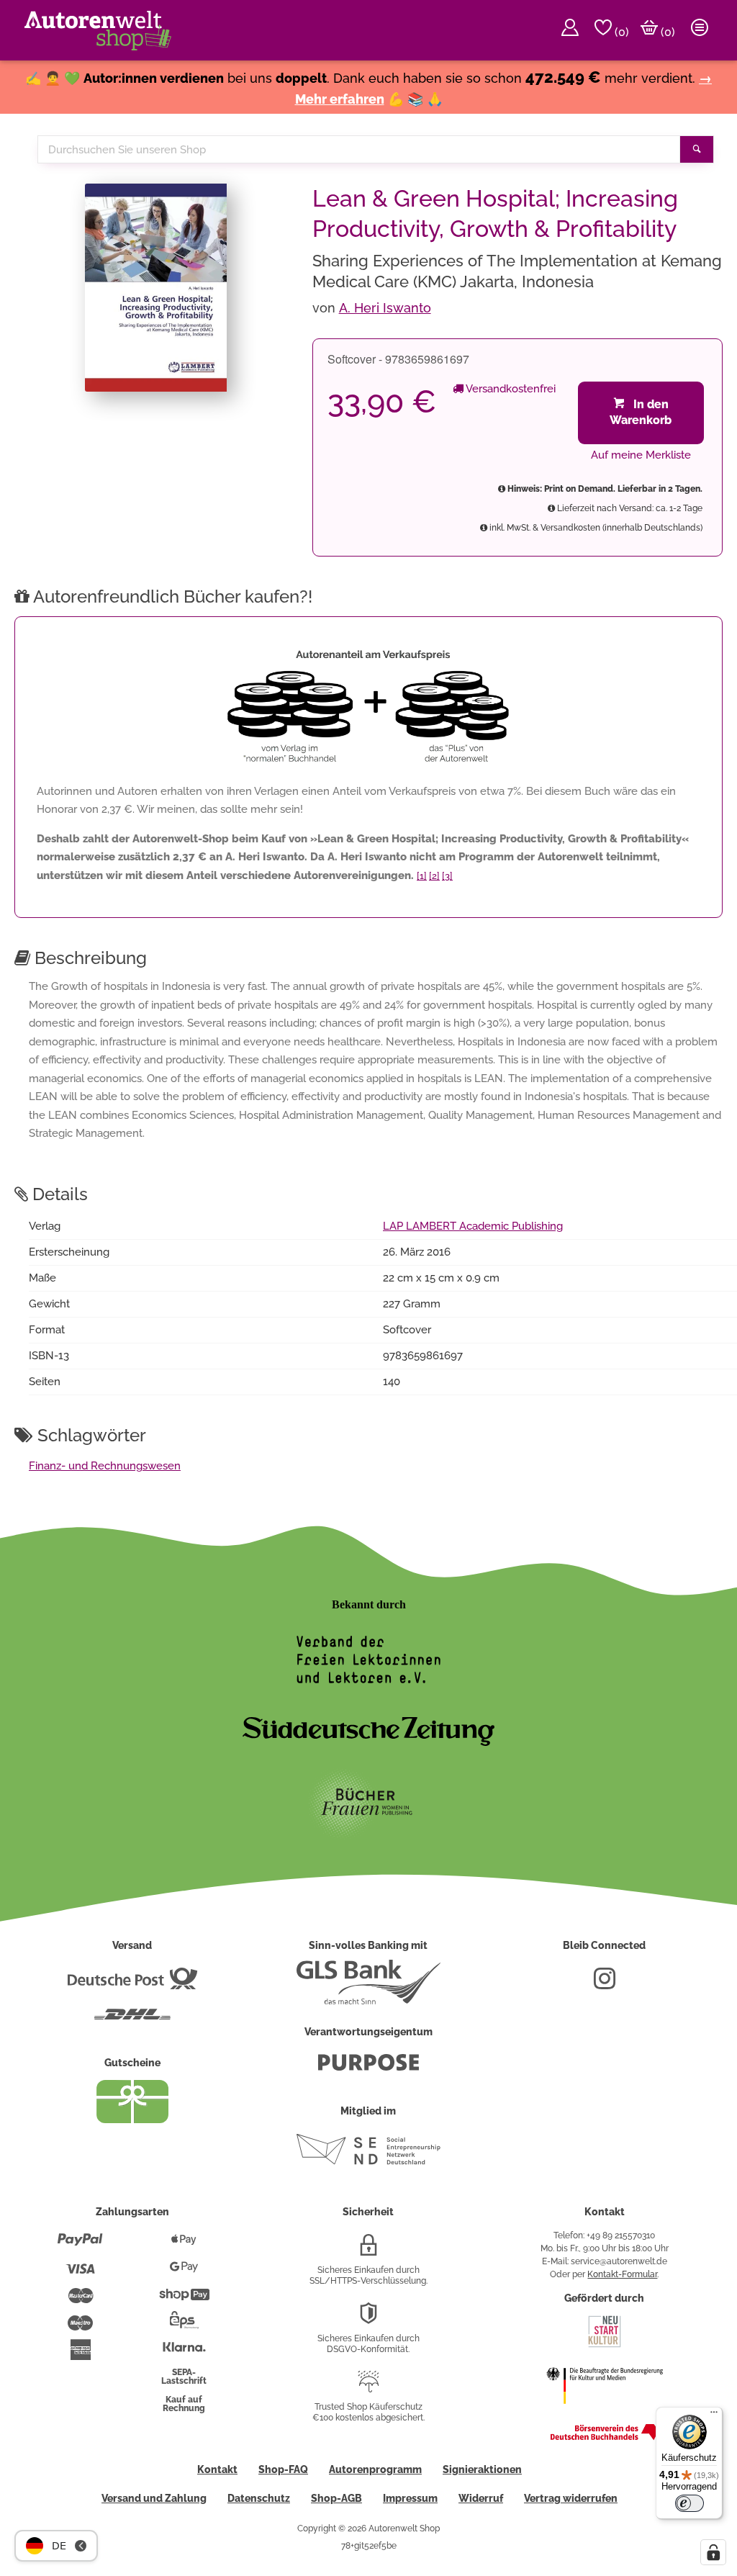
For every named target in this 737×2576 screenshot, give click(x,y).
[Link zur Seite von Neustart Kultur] (605, 2346)
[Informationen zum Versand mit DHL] (132, 2020)
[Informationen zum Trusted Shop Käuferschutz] (368, 2387)
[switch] (689, 2503)
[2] (434, 876)
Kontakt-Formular (622, 2274)
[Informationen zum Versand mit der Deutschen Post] (132, 1984)
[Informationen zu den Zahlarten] (80, 2246)
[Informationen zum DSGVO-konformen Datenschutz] (368, 2319)
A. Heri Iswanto (385, 308)
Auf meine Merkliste (641, 455)
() (620, 32)
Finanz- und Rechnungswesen (105, 1466)
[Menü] (714, 2415)
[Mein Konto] (570, 30)
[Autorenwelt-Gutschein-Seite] (132, 2120)
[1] (422, 876)
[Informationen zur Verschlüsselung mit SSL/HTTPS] (368, 2251)
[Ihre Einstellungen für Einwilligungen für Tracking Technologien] (713, 2552)
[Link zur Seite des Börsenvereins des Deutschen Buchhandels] (605, 2437)
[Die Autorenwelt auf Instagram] (605, 1984)
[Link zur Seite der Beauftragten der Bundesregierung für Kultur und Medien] (605, 2413)
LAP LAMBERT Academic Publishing (473, 1226)
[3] (447, 876)
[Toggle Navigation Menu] (700, 30)
